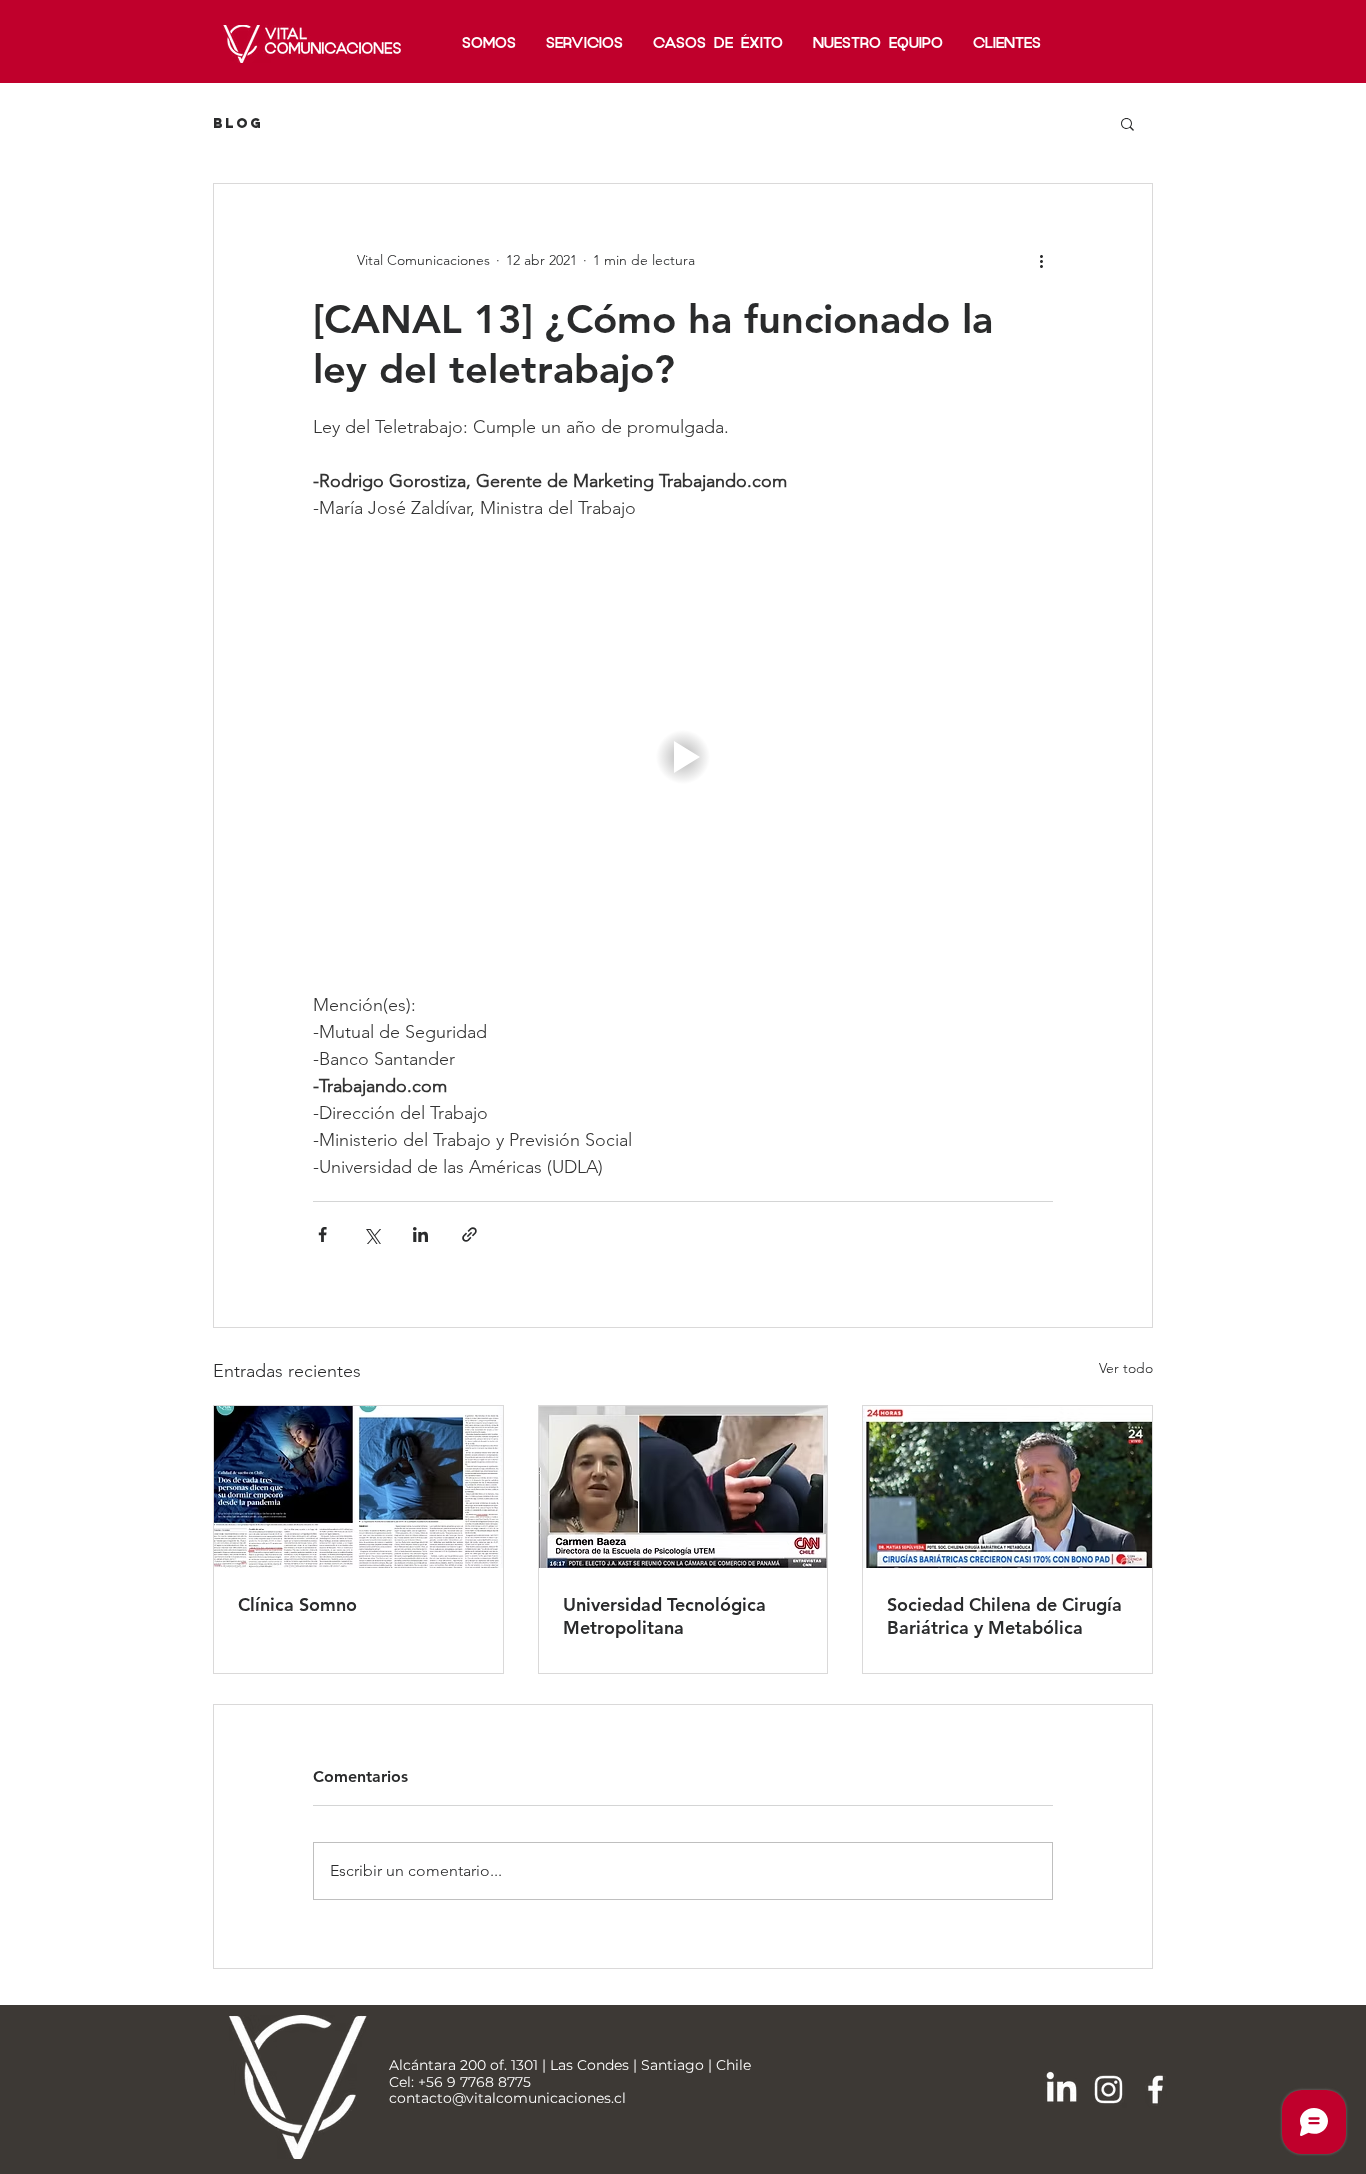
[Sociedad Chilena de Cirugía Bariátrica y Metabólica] (1007, 1487)
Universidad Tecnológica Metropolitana (664, 1616)
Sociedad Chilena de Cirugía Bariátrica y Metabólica (1004, 1616)
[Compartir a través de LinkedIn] (420, 1234)
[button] (1127, 123)
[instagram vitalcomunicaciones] (1108, 2089)
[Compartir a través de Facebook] (322, 1234)
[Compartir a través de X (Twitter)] (371, 1234)
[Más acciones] (1041, 260)
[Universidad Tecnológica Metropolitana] (683, 1487)
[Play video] (683, 757)
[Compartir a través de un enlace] (469, 1234)
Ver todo (1126, 1368)
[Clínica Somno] (358, 1487)
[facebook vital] (1155, 2089)
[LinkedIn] (1061, 2089)
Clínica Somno (297, 1604)
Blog (238, 123)
